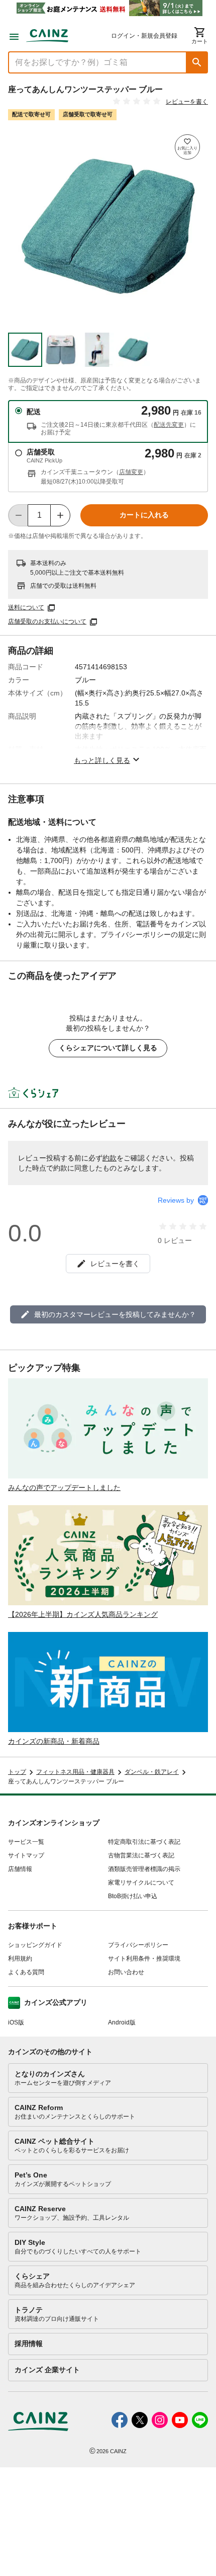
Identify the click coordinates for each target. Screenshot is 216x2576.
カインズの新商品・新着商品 (54, 1741)
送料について (26, 607)
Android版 (122, 2022)
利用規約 (20, 1959)
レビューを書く (187, 102)
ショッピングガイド (35, 1945)
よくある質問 (26, 1972)
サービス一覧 (26, 1842)
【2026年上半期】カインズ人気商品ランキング (83, 1614)
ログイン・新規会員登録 (144, 36)
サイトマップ (26, 1855)
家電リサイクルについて (141, 1883)
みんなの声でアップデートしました (64, 1488)
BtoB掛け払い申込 (133, 1896)
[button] (197, 62)
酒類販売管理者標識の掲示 (144, 1869)
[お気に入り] (187, 147)
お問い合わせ (126, 1972)
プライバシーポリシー (138, 1945)
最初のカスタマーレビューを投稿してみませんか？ (115, 1314)
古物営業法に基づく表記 (141, 1855)
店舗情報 (20, 1869)
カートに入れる (144, 515)
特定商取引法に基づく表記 (144, 1842)
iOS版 (16, 2022)
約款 (110, 1158)
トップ (17, 1772)
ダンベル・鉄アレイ (152, 1772)
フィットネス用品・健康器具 (75, 1772)
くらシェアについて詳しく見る (108, 1048)
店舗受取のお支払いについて (47, 621)
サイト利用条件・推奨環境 (144, 1959)
